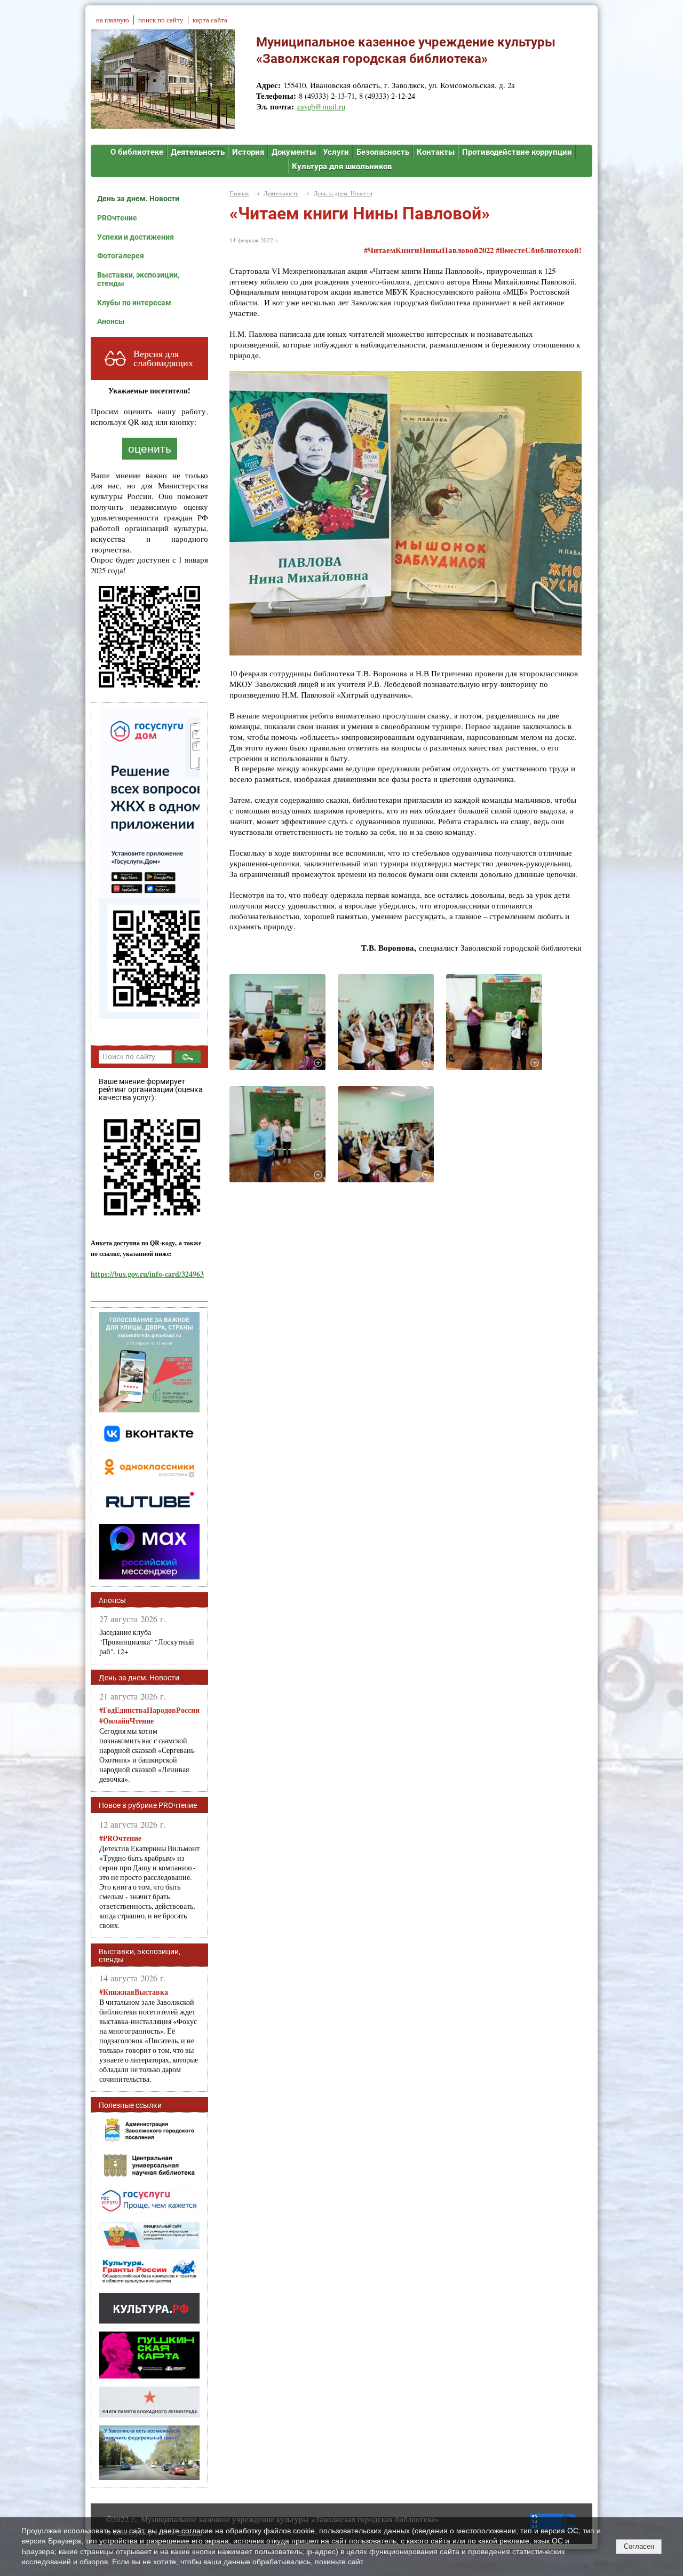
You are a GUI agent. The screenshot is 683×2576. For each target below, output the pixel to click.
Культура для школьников (342, 167)
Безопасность (383, 152)
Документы (294, 152)
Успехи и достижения (136, 237)
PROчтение (117, 218)
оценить (150, 449)
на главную (113, 20)
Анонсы (111, 321)
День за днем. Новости (138, 199)
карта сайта (210, 20)
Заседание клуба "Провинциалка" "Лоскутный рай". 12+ (147, 1642)
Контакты (436, 152)
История (248, 152)
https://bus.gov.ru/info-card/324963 (147, 1274)
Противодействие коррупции (517, 152)
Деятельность (198, 152)
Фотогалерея (121, 256)
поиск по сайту (161, 20)
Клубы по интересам (134, 303)
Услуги (336, 152)
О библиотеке (137, 152)
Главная (239, 193)
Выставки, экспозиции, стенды (138, 279)
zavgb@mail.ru (321, 106)
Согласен (639, 2546)
